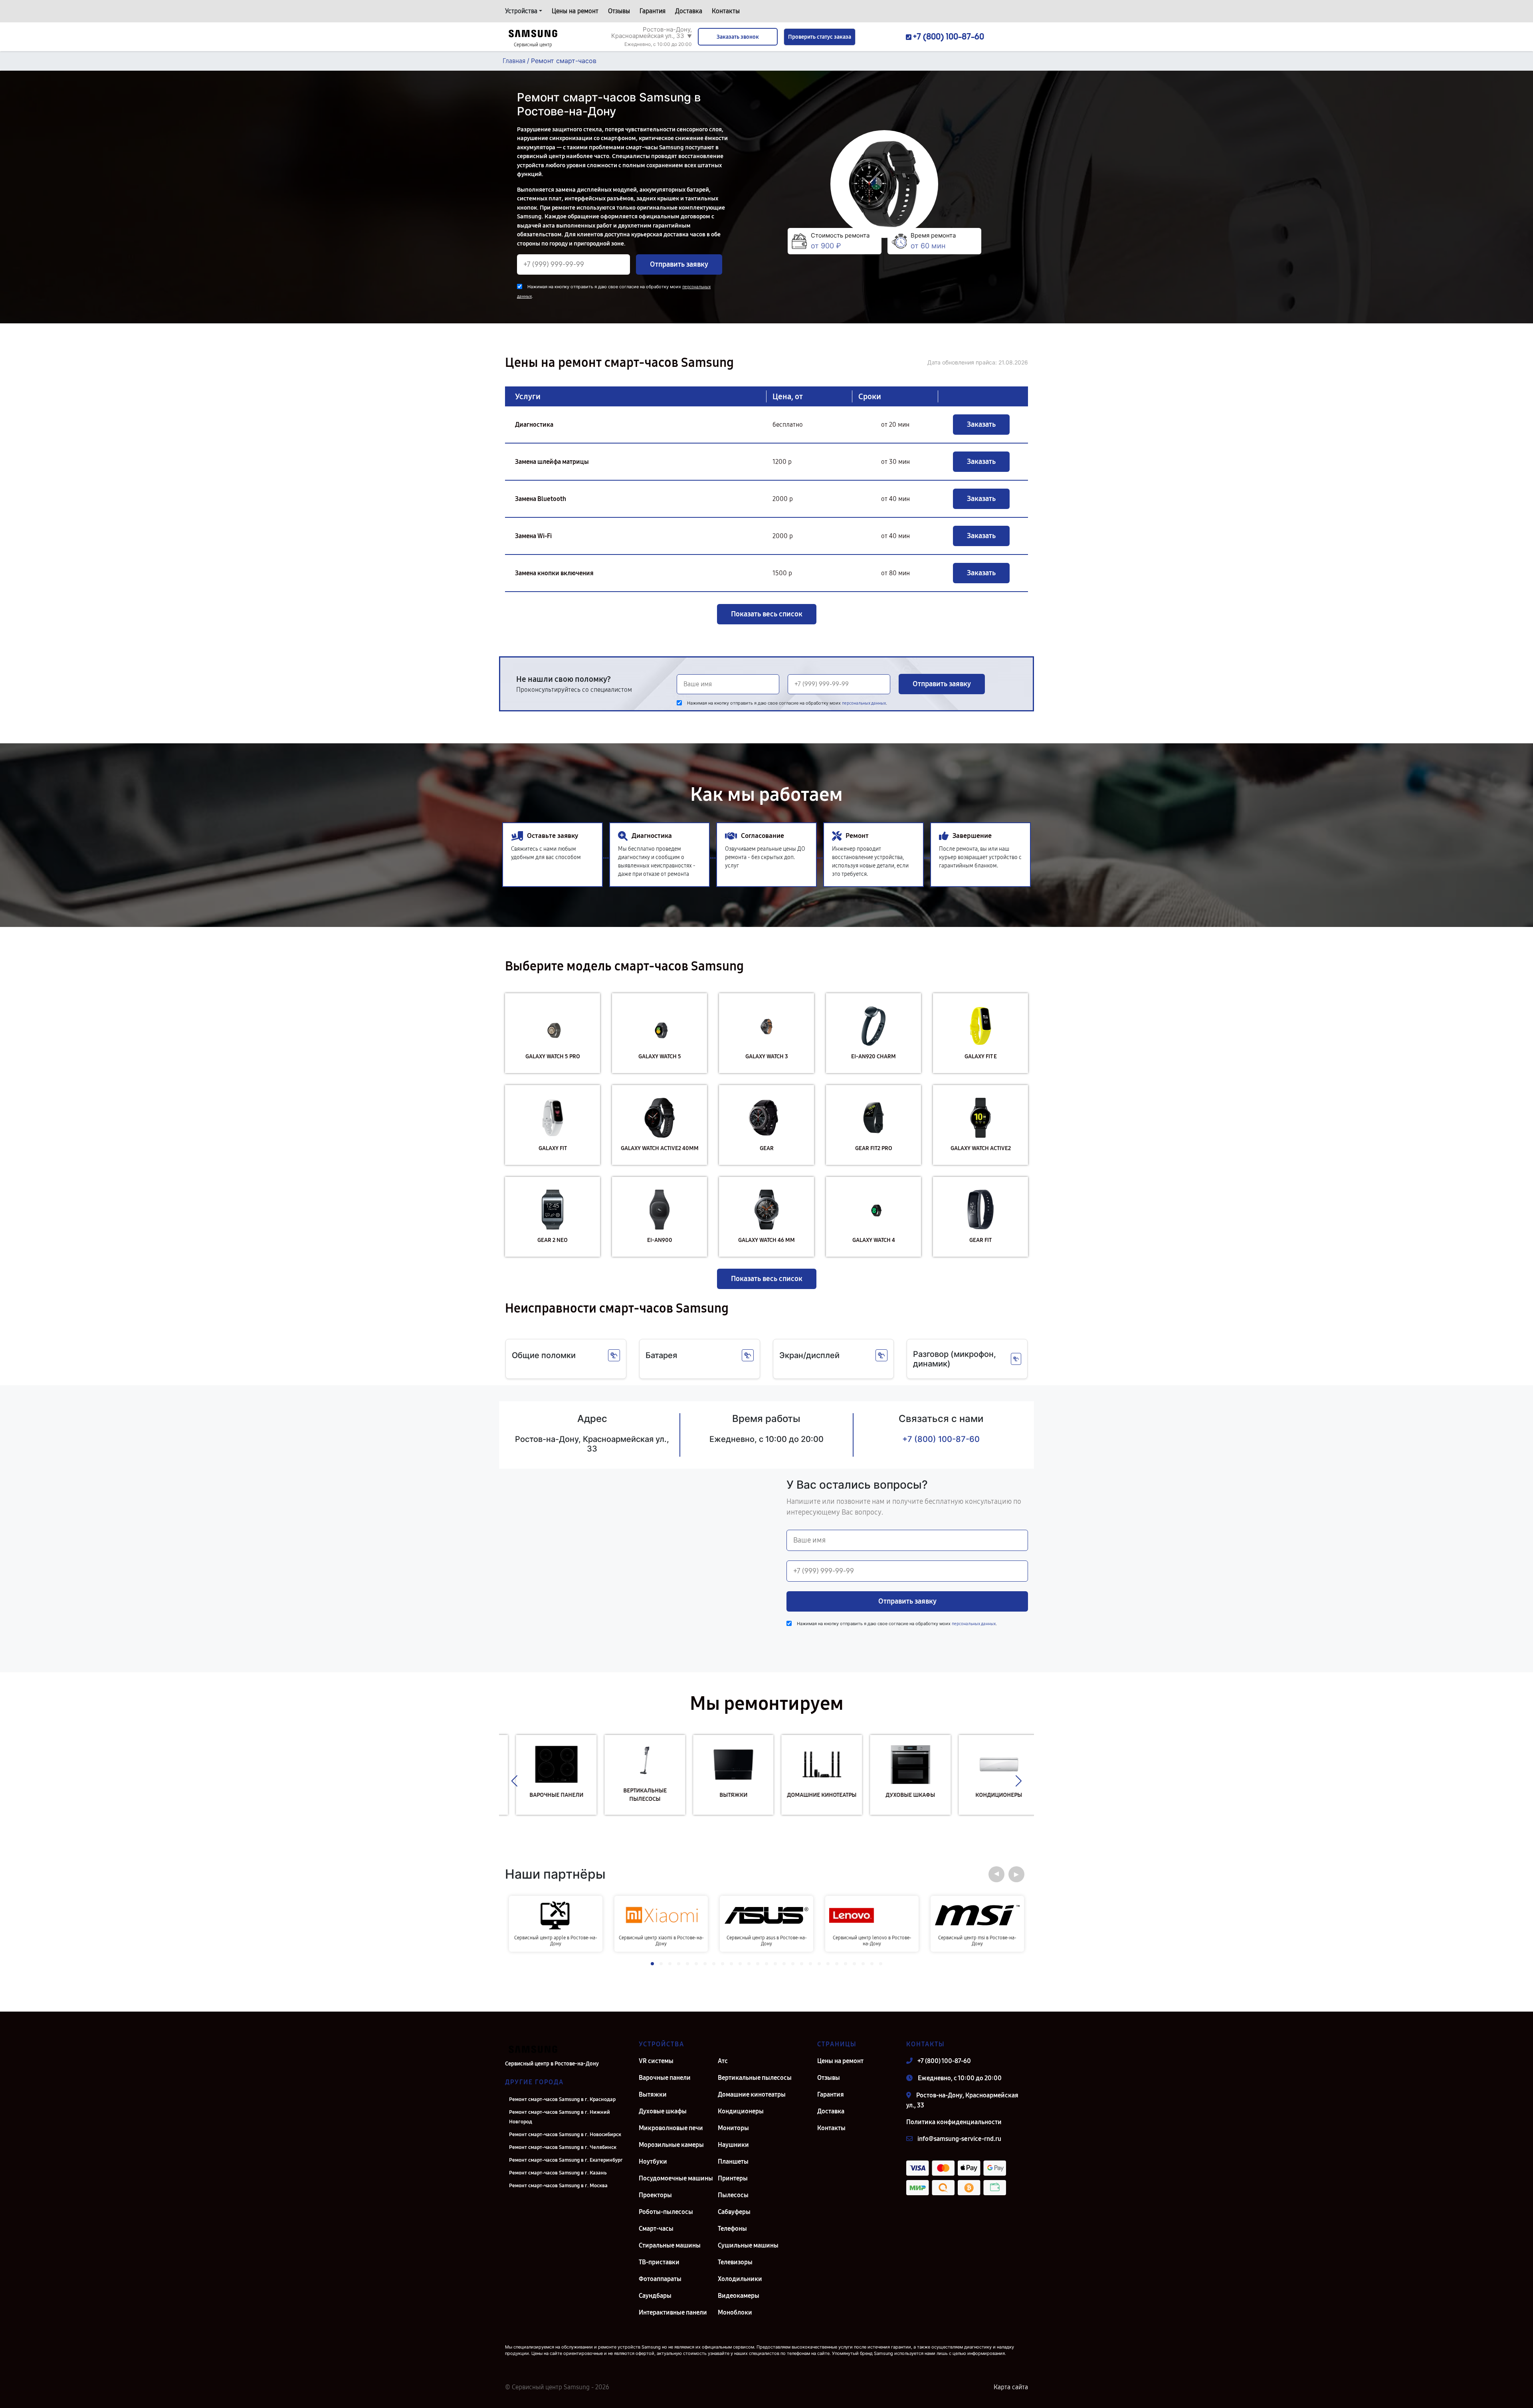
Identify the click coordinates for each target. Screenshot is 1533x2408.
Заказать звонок (738, 37)
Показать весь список (767, 614)
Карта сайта (1011, 2387)
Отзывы (619, 11)
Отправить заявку (679, 264)
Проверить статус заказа (820, 37)
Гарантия (653, 11)
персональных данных (864, 703)
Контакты (726, 11)
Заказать (981, 424)
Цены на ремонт (575, 11)
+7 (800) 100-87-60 (941, 1439)
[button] (514, 1781)
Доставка (689, 11)
